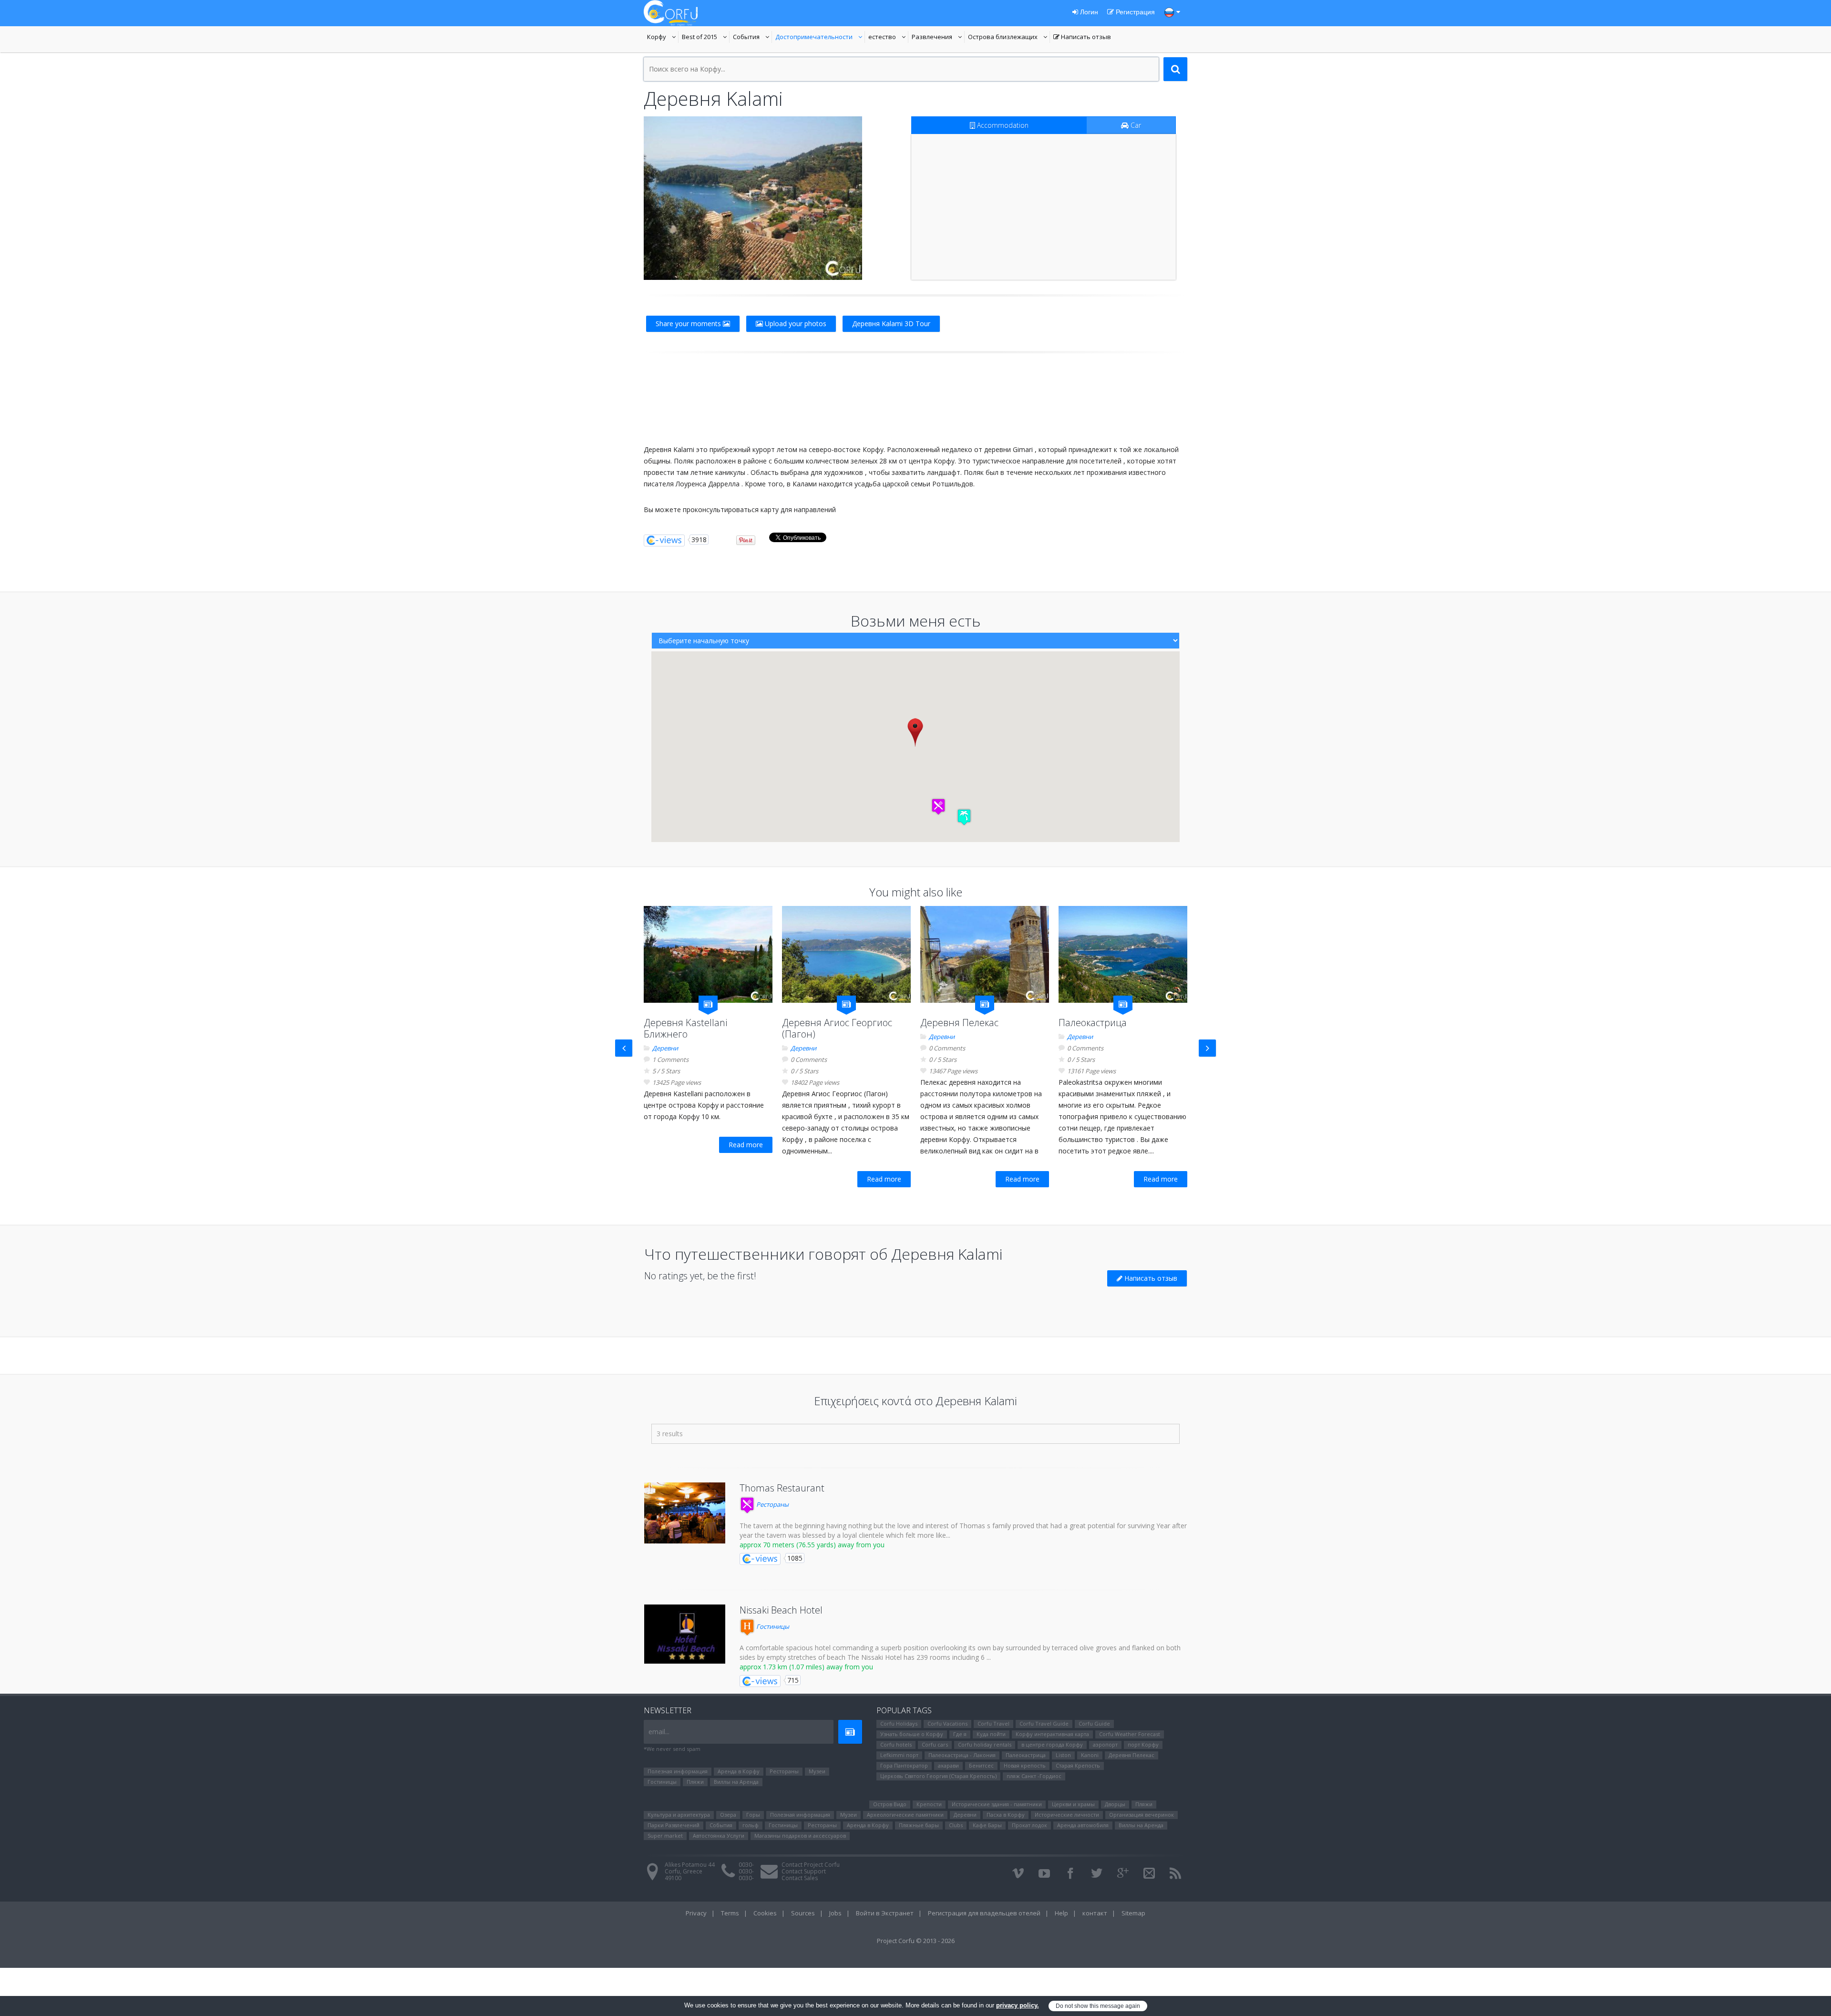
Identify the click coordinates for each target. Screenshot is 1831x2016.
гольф (751, 1825)
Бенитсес (981, 1765)
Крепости (929, 1804)
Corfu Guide (1094, 1723)
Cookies (765, 1913)
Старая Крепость (1078, 1765)
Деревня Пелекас (959, 1023)
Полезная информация (678, 1771)
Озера (728, 1815)
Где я (960, 1734)
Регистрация (1134, 12)
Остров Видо (890, 1804)
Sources (803, 1913)
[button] (938, 807)
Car (1135, 125)
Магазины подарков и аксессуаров (800, 1836)
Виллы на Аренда (736, 1782)
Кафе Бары (987, 1825)
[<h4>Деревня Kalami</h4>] (753, 198)
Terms (730, 1913)
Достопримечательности (814, 38)
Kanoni (1090, 1755)
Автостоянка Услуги (719, 1836)
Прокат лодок (1029, 1825)
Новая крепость (1025, 1765)
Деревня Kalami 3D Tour (891, 324)
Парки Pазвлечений (674, 1825)
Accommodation (1002, 125)
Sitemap (1133, 1913)
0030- (746, 1865)
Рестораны (772, 1504)
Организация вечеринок (1142, 1815)
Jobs (835, 1913)
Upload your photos (795, 324)
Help (1061, 1913)
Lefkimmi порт (899, 1755)
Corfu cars (935, 1744)
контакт (1095, 1913)
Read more (746, 1145)
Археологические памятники (905, 1815)
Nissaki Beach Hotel (781, 1610)
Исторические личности (1067, 1815)
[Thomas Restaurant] (685, 1513)
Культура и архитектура (679, 1815)
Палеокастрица (1093, 1023)
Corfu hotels (896, 1744)
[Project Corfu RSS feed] (1175, 1873)
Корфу (663, 38)
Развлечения (938, 38)
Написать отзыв (1082, 38)
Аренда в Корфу (739, 1771)
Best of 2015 (706, 38)
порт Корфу (1143, 1744)
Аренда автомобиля (1083, 1825)
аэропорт (1105, 1744)
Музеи (817, 1771)
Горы (753, 1815)
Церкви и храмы (1073, 1804)
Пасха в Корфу (1006, 1815)
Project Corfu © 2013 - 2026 (916, 1941)
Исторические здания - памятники (997, 1804)
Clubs (956, 1825)
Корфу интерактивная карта (1052, 1734)
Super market (665, 1836)
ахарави (948, 1765)
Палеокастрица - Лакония (962, 1755)
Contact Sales (800, 1878)
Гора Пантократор (904, 1765)
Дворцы (1115, 1804)
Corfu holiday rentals (985, 1744)
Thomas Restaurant (782, 1488)
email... (659, 1732)
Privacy (696, 1913)
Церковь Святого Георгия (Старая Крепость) (938, 1776)
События (752, 38)
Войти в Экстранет (885, 1913)
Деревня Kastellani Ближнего (685, 1028)
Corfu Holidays (899, 1723)
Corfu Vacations (947, 1723)
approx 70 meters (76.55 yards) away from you (812, 1545)
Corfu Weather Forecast (1130, 1734)
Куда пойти (991, 1734)
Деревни (665, 1048)
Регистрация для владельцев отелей (984, 1913)
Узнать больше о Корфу (912, 1734)
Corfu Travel (993, 1723)
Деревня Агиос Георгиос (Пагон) (837, 1028)
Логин (1088, 12)
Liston (1063, 1755)
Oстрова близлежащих (1003, 38)
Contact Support (804, 1871)
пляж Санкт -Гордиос (1034, 1776)
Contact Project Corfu (811, 1865)
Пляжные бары (919, 1825)
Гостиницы (772, 1626)
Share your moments (689, 324)
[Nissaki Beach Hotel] (685, 1634)
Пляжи (695, 1782)
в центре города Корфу (1052, 1744)
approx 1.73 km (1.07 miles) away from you (806, 1667)
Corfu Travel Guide (1044, 1723)
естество (888, 38)
